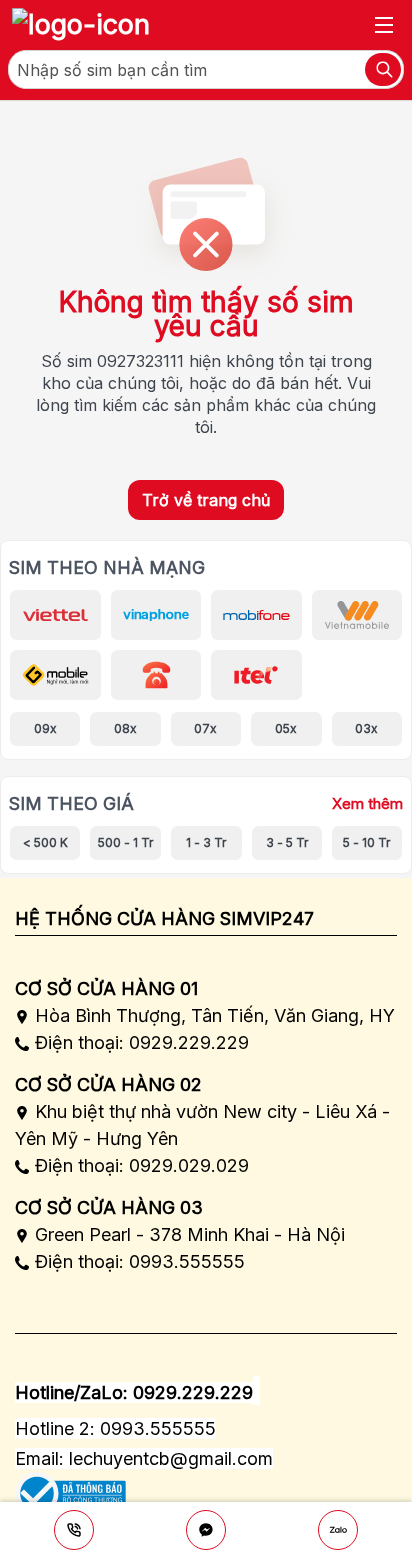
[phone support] (74, 1530)
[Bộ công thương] (70, 1486)
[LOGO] (81, 25)
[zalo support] (338, 1530)
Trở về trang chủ (206, 500)
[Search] (383, 69)
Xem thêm (367, 804)
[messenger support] (206, 1530)
